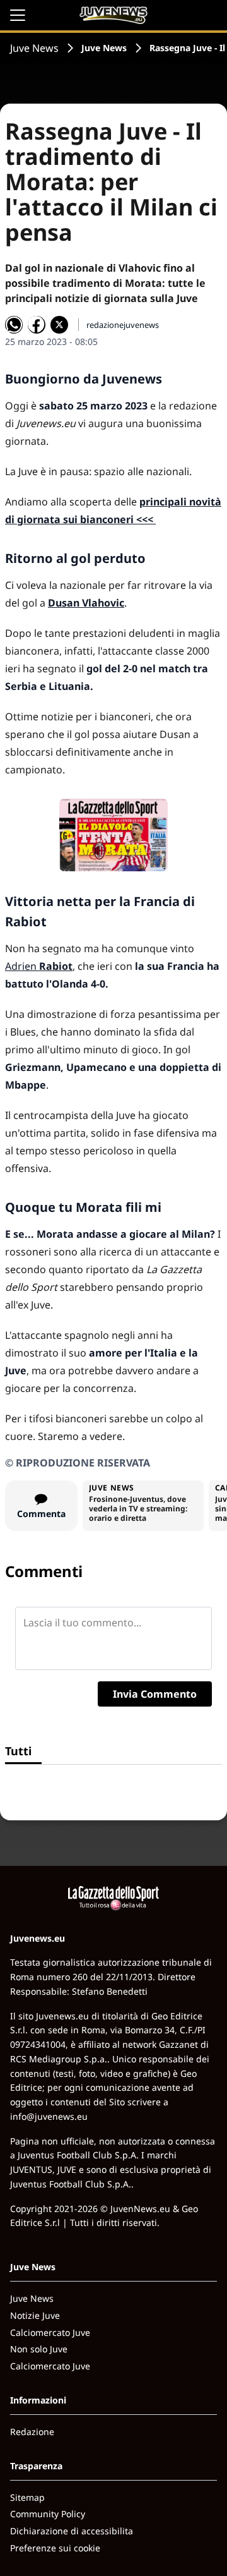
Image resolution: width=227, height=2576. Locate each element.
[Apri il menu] (18, 15)
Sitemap (27, 2497)
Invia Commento (155, 1694)
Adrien (39, 966)
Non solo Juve (39, 2349)
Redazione (32, 2432)
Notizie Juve (35, 2315)
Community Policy (48, 2514)
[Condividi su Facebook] (37, 325)
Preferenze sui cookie (55, 2548)
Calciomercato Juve (50, 2332)
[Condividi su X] (59, 325)
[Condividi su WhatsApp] (14, 325)
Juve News (34, 48)
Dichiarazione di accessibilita (72, 2531)
